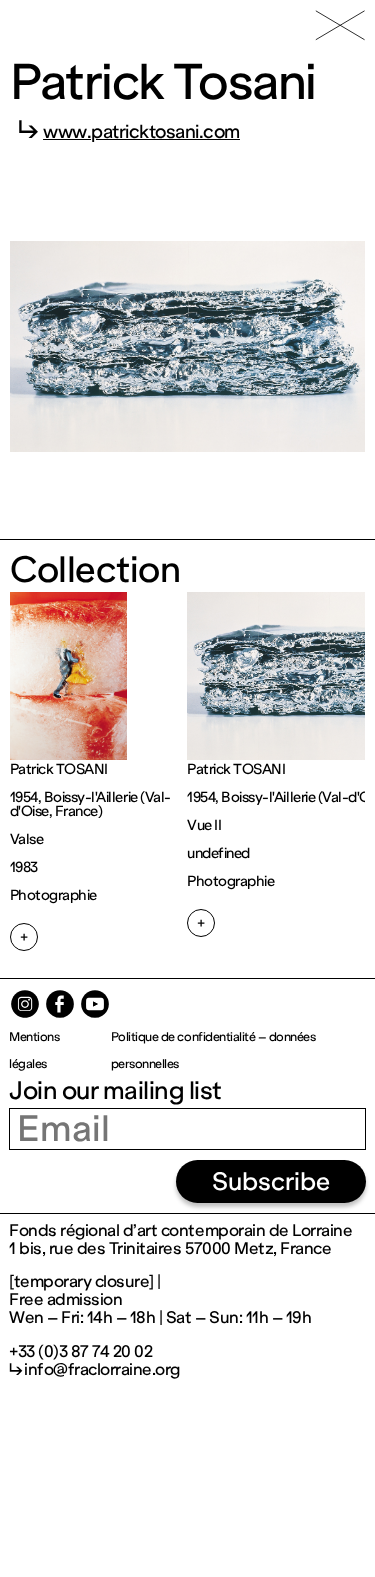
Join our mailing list (115, 1090)
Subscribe (271, 1181)
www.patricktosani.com (141, 132)
